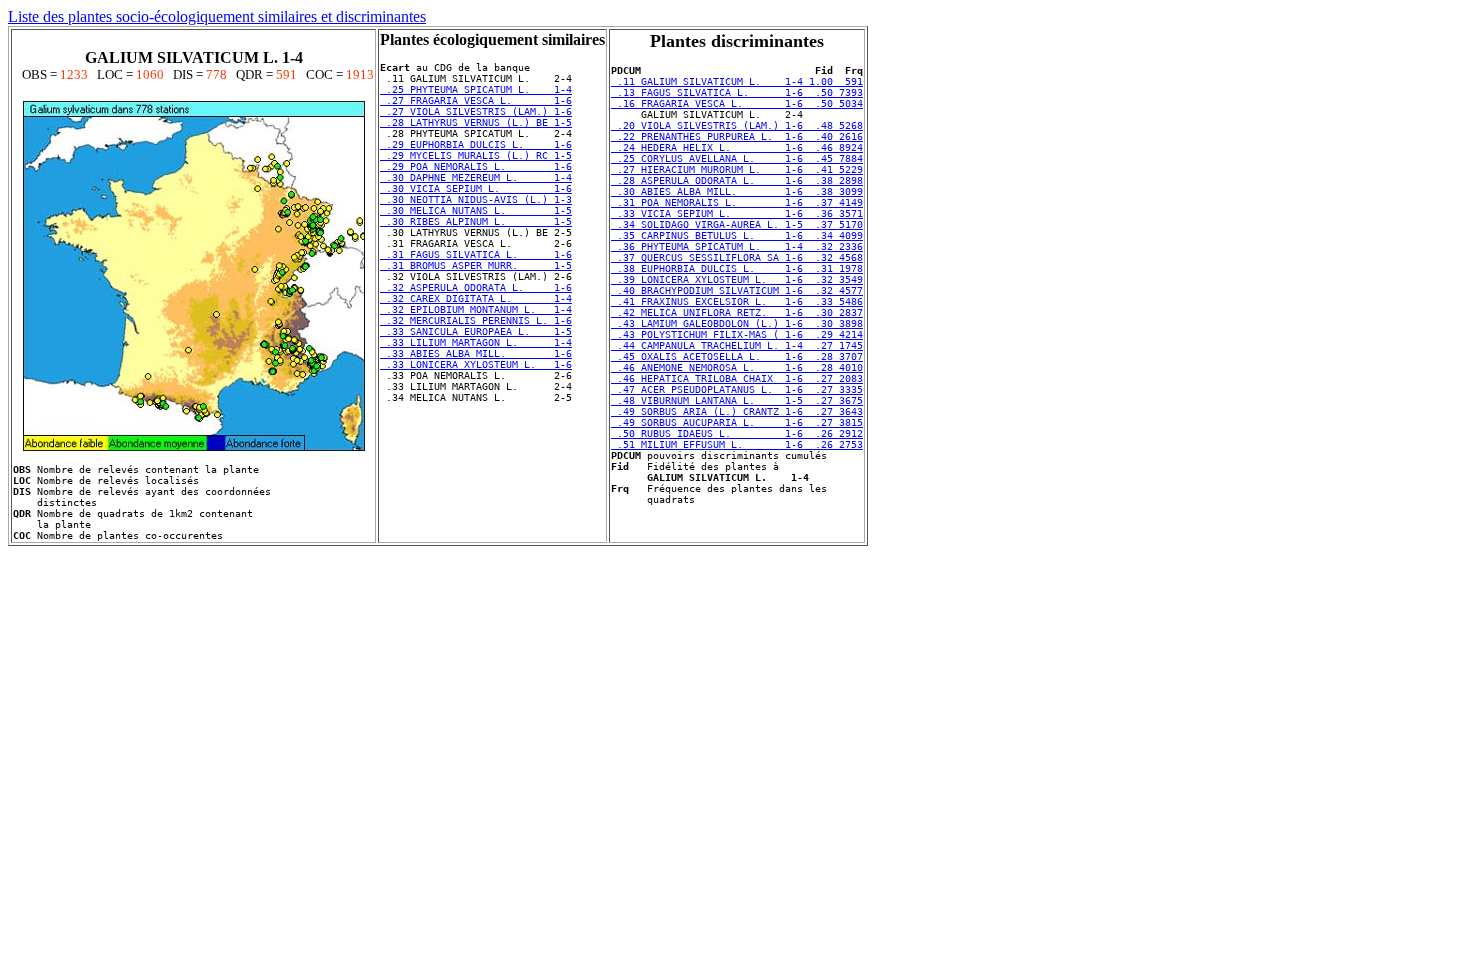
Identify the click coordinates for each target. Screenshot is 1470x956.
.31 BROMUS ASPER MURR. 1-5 (476, 265)
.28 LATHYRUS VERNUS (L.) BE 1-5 (476, 122)
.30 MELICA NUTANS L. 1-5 (476, 210)
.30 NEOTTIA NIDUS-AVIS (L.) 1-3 (476, 199)
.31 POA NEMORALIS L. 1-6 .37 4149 (737, 202)
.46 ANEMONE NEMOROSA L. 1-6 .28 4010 (737, 367)
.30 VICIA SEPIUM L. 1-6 (476, 188)
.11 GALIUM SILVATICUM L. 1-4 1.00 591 (737, 81)
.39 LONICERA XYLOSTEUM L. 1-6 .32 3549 (737, 279)
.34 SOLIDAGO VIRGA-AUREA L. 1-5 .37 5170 (737, 224)
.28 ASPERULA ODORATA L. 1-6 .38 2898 (737, 180)
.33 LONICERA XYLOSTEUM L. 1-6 (476, 364)
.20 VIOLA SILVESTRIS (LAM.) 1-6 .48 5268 (737, 125)
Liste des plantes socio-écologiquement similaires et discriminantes (217, 16)
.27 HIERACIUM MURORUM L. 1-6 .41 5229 (737, 169)
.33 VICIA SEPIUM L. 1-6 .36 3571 (737, 213)
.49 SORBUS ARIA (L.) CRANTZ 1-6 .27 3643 (737, 411)
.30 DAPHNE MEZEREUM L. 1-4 (476, 177)
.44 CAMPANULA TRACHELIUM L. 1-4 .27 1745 (737, 345)
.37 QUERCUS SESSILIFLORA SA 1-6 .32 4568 (737, 257)
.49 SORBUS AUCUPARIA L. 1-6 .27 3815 (737, 422)
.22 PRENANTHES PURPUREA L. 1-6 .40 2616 (737, 136)
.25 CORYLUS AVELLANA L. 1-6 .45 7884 (737, 158)
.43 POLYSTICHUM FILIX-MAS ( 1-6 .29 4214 (737, 334)
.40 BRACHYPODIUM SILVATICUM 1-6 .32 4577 (737, 290)
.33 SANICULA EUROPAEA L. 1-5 (476, 331)
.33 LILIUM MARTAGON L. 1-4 (476, 342)
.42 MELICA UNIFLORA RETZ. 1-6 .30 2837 (737, 312)
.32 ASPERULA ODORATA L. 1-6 (476, 287)
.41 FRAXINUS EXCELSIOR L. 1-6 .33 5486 (737, 301)
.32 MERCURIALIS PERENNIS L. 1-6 (476, 320)
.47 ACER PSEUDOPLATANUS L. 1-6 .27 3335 (737, 389)
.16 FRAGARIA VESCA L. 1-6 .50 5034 (737, 103)
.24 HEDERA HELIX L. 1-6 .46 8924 (737, 147)
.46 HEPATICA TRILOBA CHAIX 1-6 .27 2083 (737, 378)
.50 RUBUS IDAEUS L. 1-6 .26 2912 (737, 433)
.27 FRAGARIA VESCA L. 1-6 (476, 100)
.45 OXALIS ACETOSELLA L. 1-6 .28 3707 (737, 356)
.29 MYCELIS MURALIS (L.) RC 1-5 (476, 155)
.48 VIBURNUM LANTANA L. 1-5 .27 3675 (737, 400)
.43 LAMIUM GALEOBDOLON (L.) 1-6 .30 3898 (737, 323)
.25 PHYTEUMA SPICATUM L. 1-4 (476, 89)
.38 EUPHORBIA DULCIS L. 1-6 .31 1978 (737, 268)
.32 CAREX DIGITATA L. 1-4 (476, 298)
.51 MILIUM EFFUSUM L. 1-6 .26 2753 (737, 444)
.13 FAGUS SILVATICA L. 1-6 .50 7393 (737, 92)
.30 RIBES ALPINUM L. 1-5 (476, 221)
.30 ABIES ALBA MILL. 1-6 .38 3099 (737, 191)
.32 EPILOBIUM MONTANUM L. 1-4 (476, 309)
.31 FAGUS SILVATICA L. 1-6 (476, 254)
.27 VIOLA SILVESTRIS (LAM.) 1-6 (476, 111)
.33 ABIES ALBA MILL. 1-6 (476, 353)
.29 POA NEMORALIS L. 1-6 (476, 166)
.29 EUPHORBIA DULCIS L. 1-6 (476, 144)
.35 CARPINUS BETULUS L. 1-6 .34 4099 (737, 235)
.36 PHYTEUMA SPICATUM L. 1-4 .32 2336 (737, 246)
